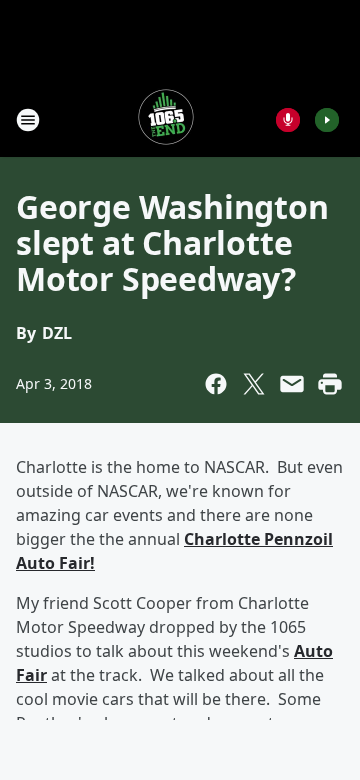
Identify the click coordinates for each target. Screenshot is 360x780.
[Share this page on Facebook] (216, 384)
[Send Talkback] (288, 120)
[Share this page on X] (254, 384)
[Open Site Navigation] (28, 120)
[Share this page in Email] (292, 384)
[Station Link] (166, 119)
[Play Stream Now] (327, 120)
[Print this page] (330, 384)
